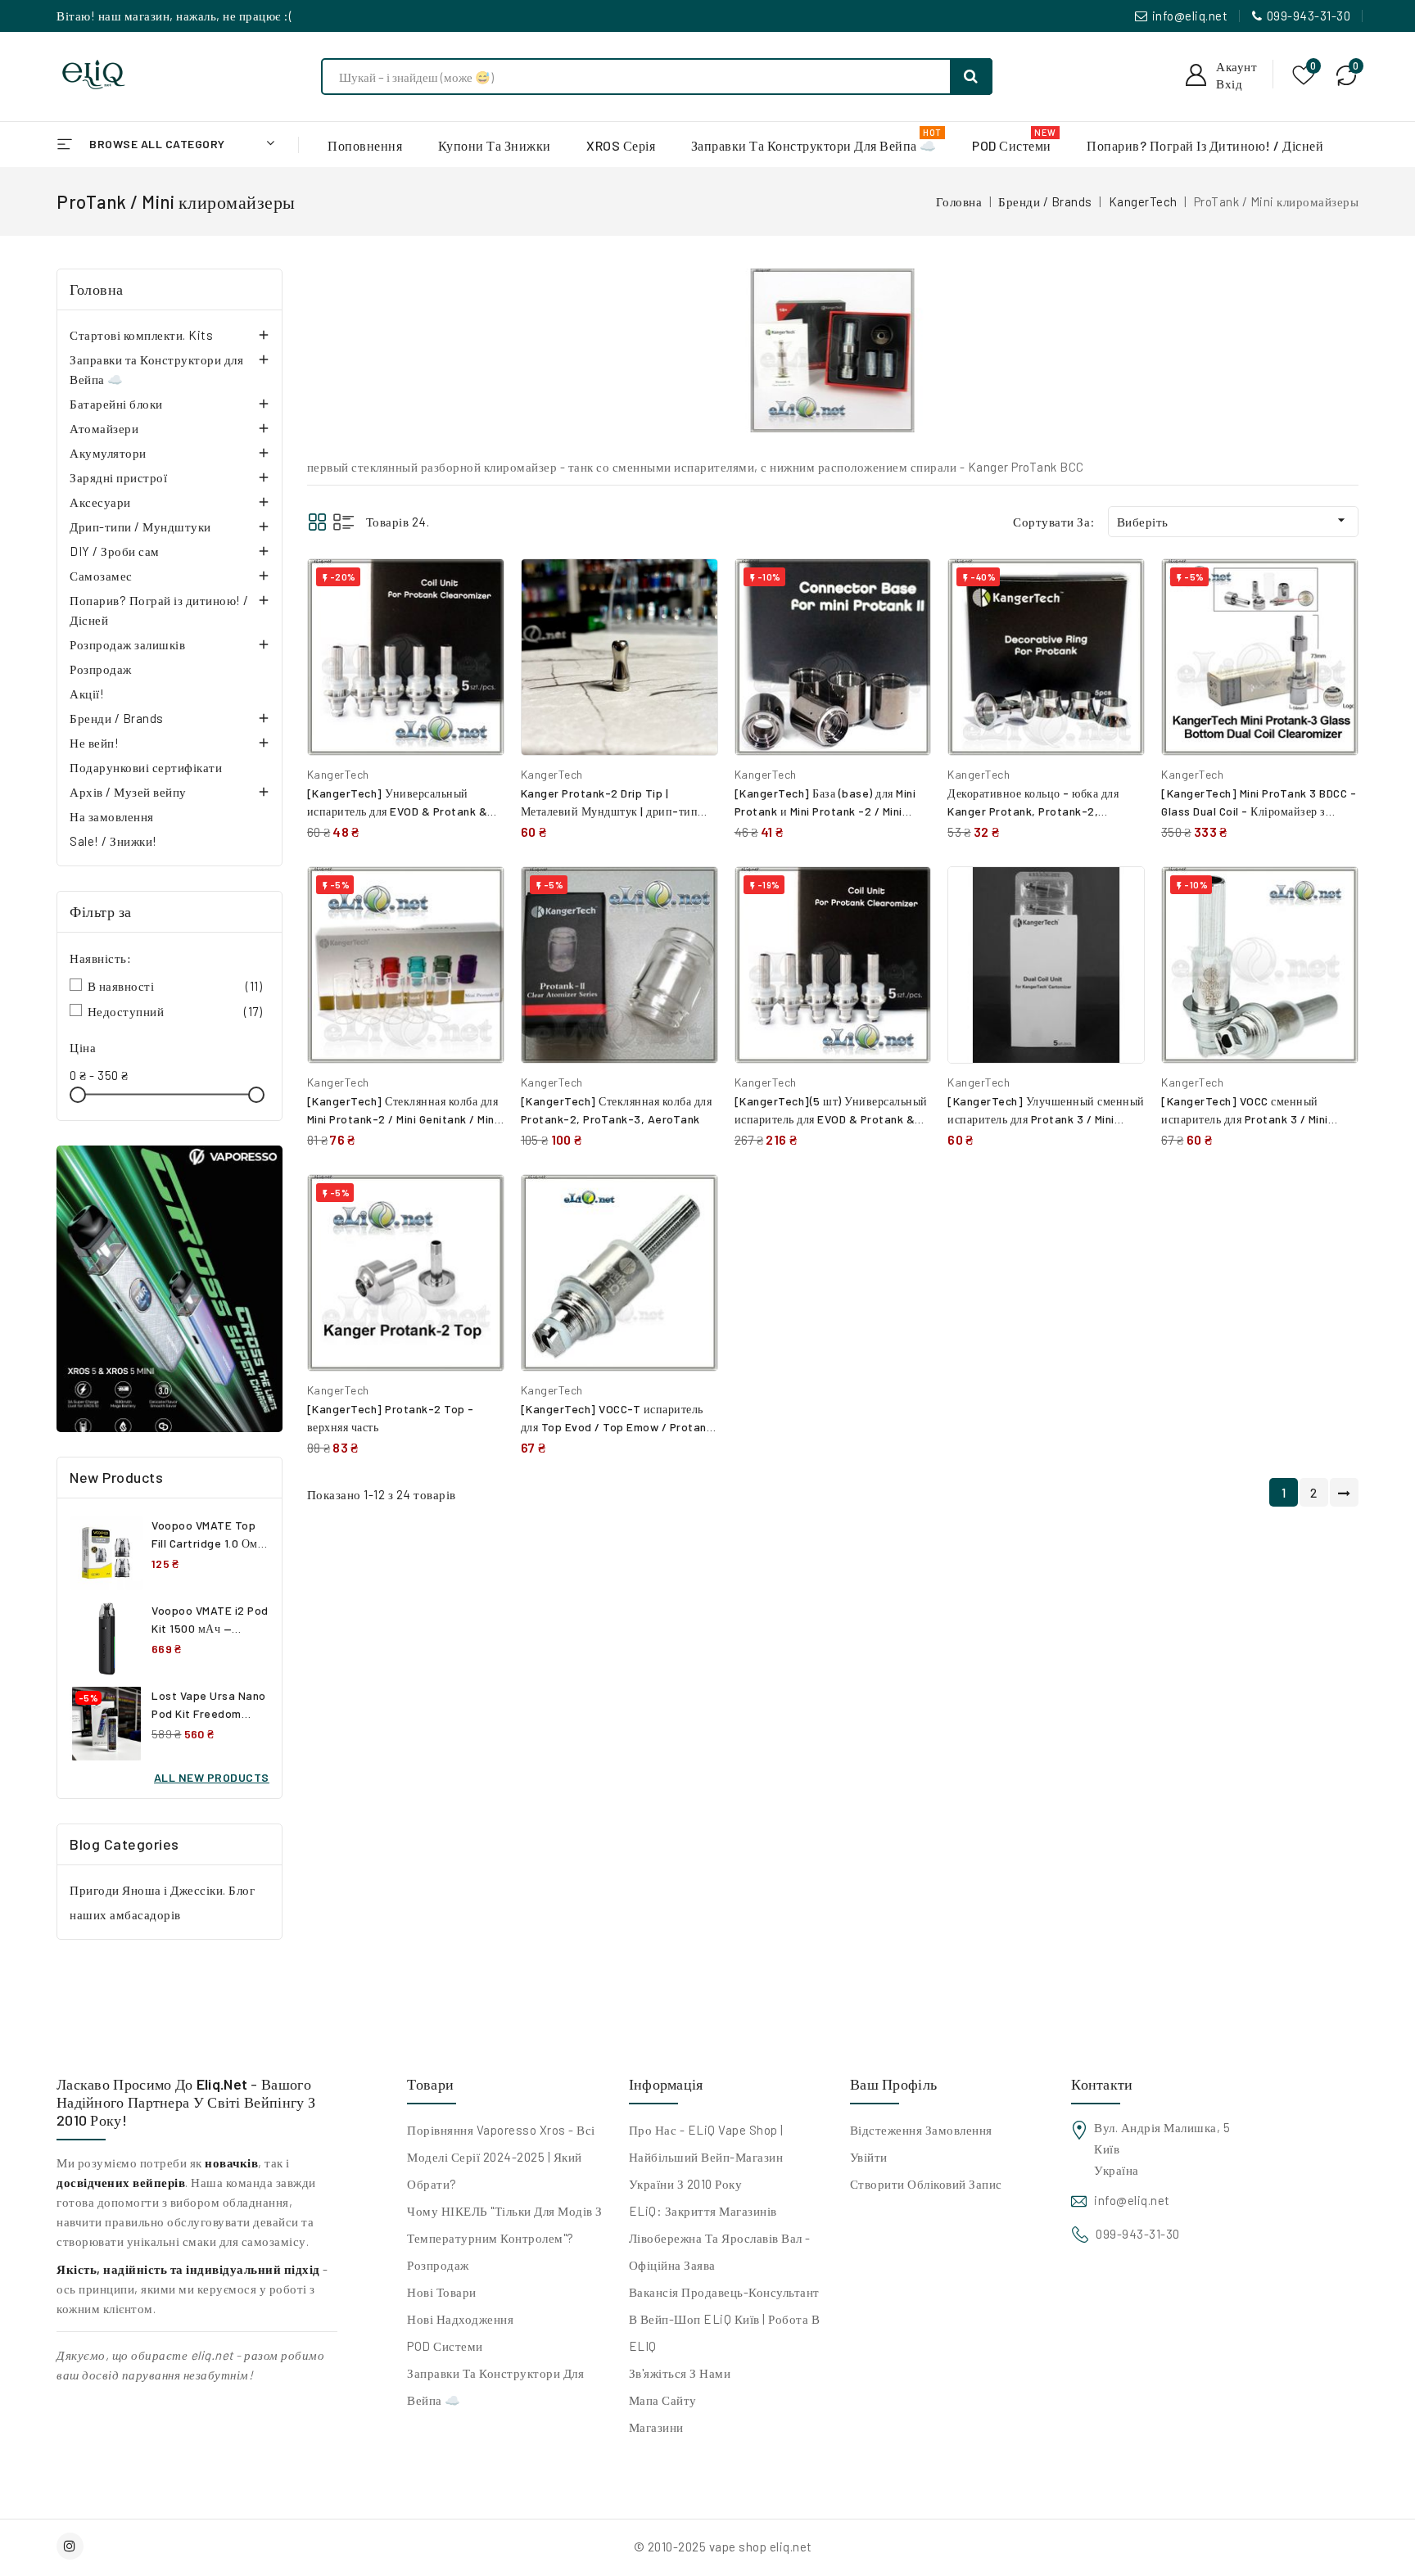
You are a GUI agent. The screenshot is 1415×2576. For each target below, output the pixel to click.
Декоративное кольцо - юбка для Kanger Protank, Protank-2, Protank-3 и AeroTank (1033, 811)
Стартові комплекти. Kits (141, 335)
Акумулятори (108, 453)
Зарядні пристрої (118, 477)
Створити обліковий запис (926, 2184)
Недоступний (175, 1011)
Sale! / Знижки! (113, 841)
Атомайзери (104, 428)
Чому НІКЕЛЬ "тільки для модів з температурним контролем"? (505, 2224)
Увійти (869, 2157)
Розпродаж (101, 669)
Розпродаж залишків (127, 644)
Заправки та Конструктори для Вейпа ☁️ (156, 369)
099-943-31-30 (1309, 16)
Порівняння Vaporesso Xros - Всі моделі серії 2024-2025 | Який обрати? (501, 2157)
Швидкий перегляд (479, 624)
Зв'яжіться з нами (680, 2373)
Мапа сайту (663, 2400)
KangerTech (338, 774)
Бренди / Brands (117, 718)
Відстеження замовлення (921, 2130)
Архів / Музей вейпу (128, 792)
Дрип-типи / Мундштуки (140, 526)
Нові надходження (460, 2319)
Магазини (656, 2427)
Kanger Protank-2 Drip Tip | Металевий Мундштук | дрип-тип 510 (610, 811)
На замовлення (112, 816)
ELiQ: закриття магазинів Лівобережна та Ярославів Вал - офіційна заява (720, 2238)
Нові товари (442, 2292)
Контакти (1102, 2084)
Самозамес (101, 576)
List (344, 522)
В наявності (175, 986)
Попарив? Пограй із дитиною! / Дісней (159, 610)
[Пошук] (971, 77)
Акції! (87, 694)
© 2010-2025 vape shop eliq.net (723, 2547)
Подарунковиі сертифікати (146, 767)
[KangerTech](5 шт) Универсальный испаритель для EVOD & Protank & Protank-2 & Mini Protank (831, 1119)
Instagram (72, 2546)
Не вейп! (94, 743)
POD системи (445, 2346)
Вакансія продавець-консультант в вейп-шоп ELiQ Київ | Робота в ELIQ (725, 2319)
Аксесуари (100, 502)
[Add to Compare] (480, 588)
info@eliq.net (1190, 16)
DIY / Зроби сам (115, 551)
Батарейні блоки (116, 404)
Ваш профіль (893, 2084)
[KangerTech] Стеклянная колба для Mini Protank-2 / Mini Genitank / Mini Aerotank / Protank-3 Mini (403, 1119)
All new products (212, 1777)
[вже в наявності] (170, 1289)
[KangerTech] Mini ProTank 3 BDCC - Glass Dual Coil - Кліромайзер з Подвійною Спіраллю (1259, 811)
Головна (97, 289)
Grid (317, 522)
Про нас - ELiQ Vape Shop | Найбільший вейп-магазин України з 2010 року (706, 2157)
